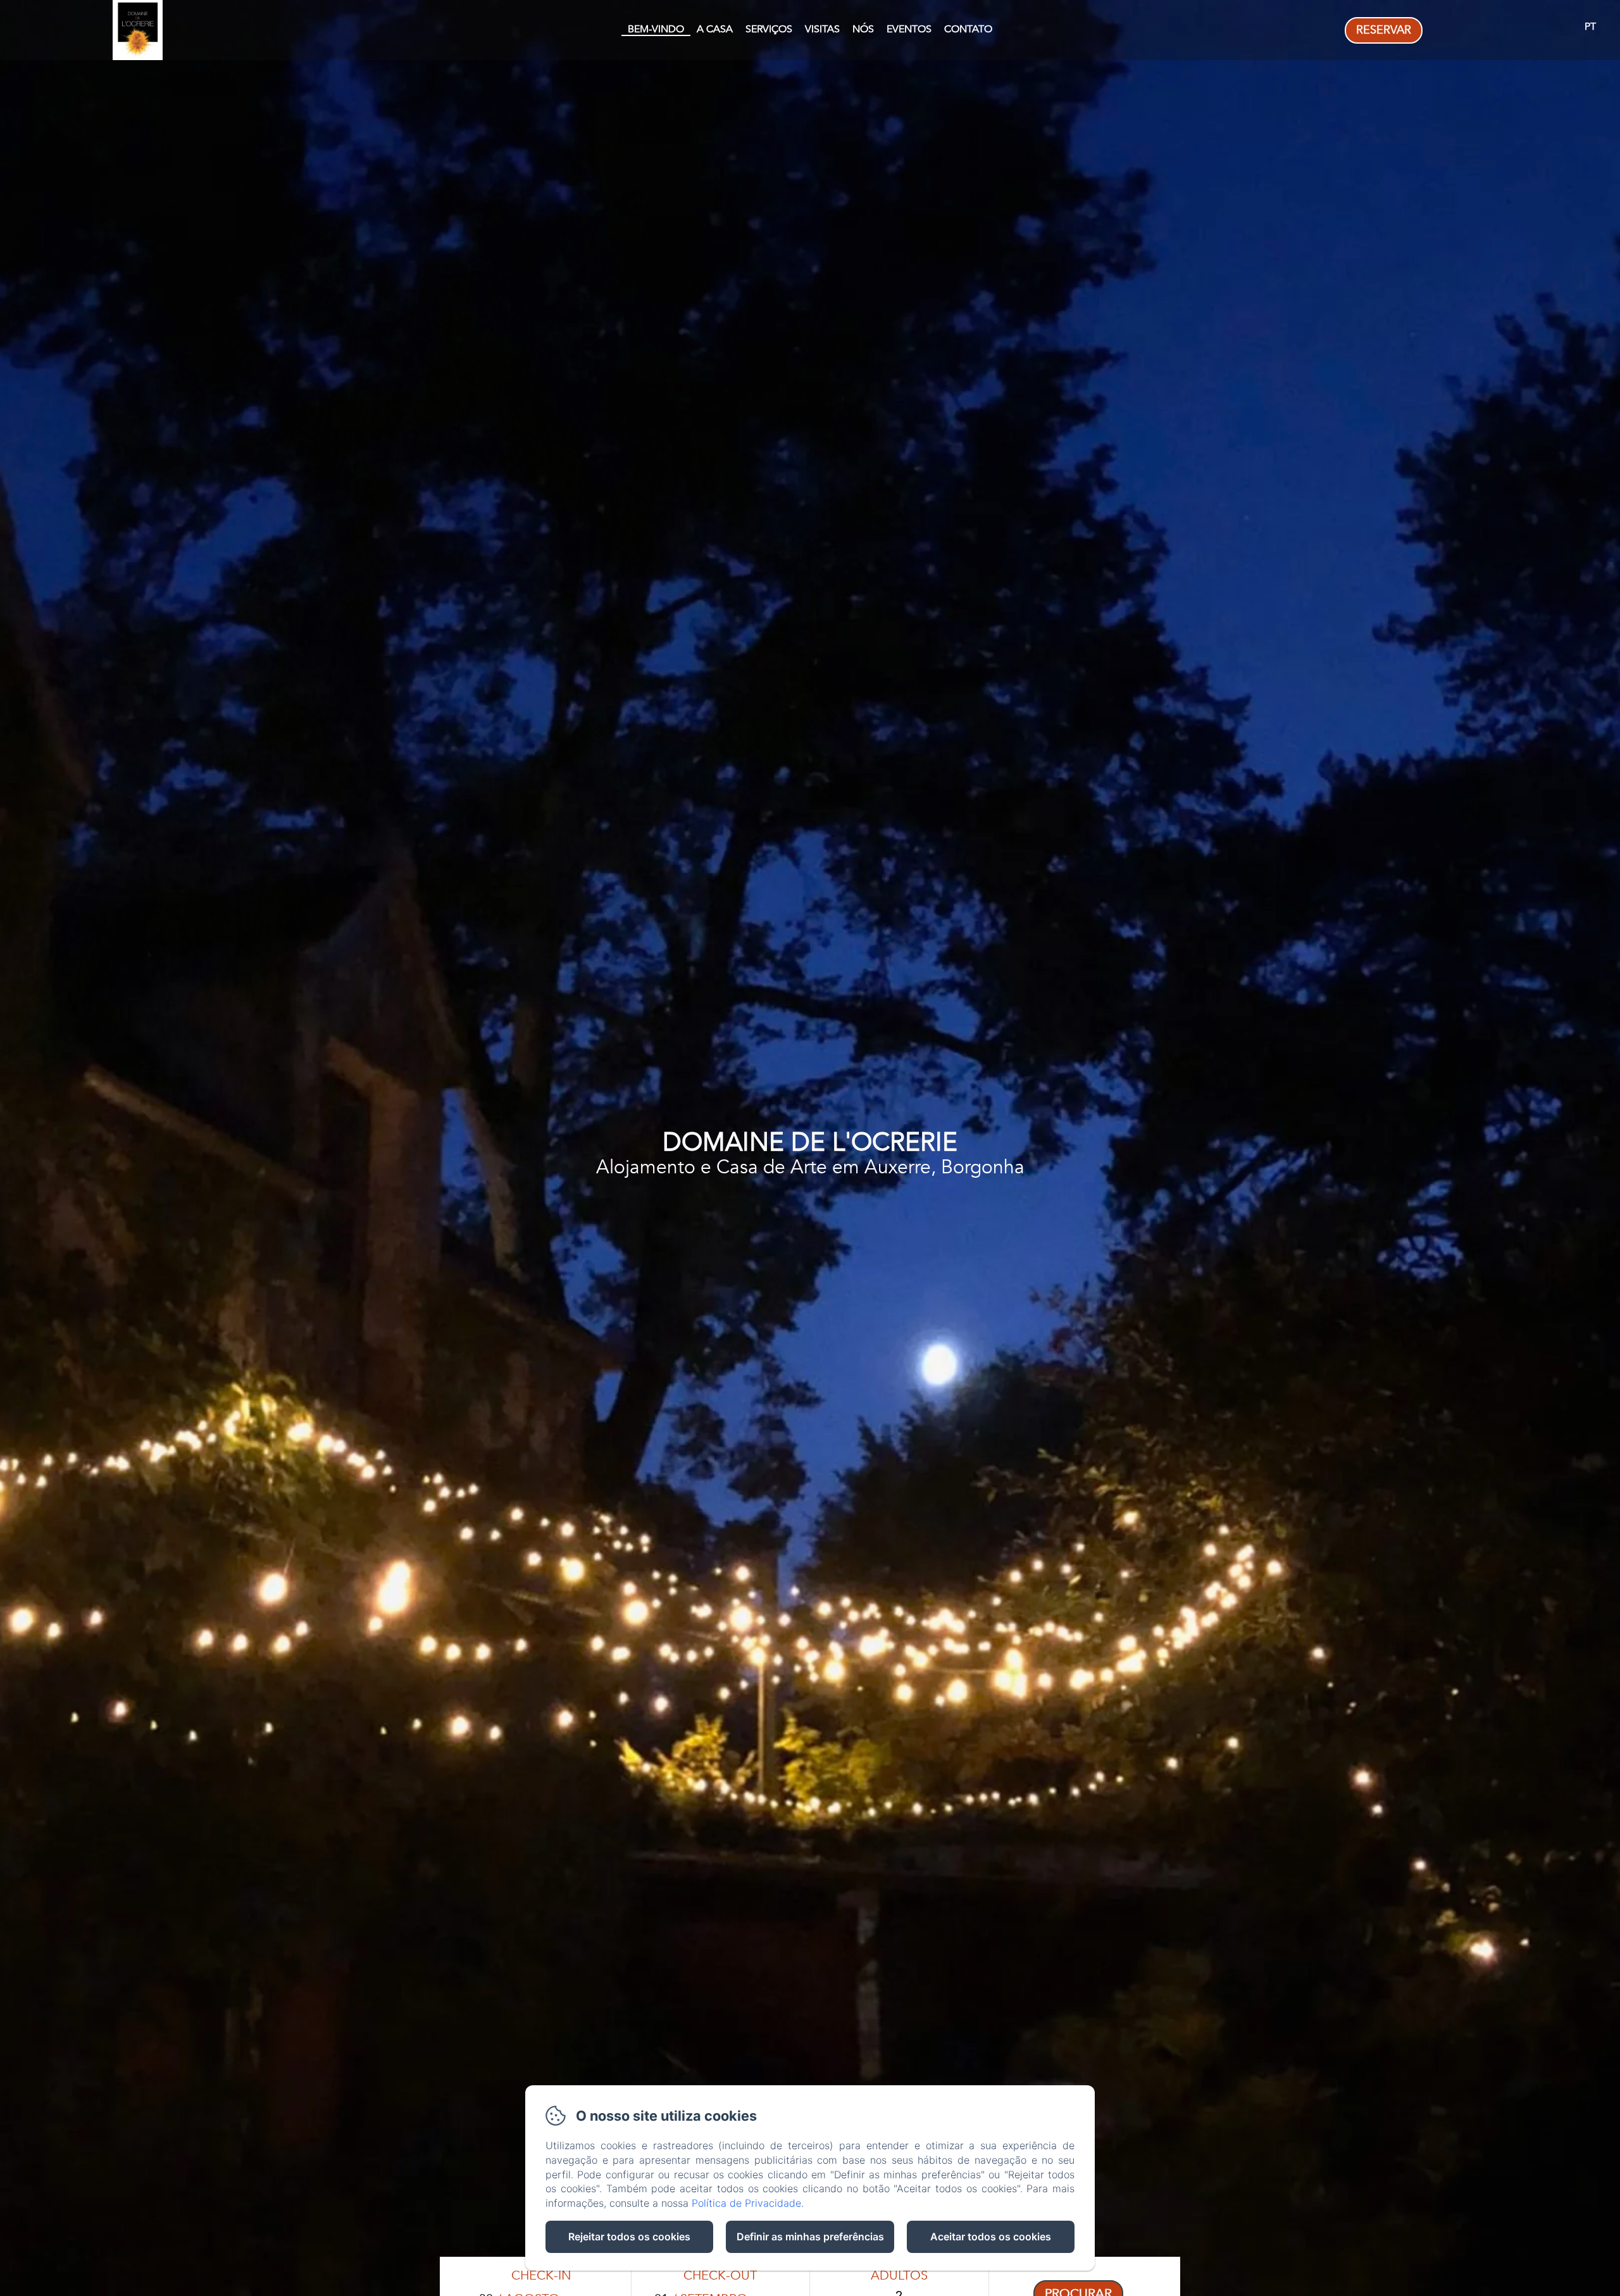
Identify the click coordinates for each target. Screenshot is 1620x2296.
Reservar (1384, 30)
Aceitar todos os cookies (991, 2237)
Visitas (822, 29)
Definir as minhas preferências (810, 2237)
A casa (715, 29)
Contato (968, 29)
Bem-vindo (656, 29)
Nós (863, 29)
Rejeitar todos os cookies (629, 2237)
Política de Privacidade (746, 2203)
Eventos (909, 29)
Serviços (769, 29)
